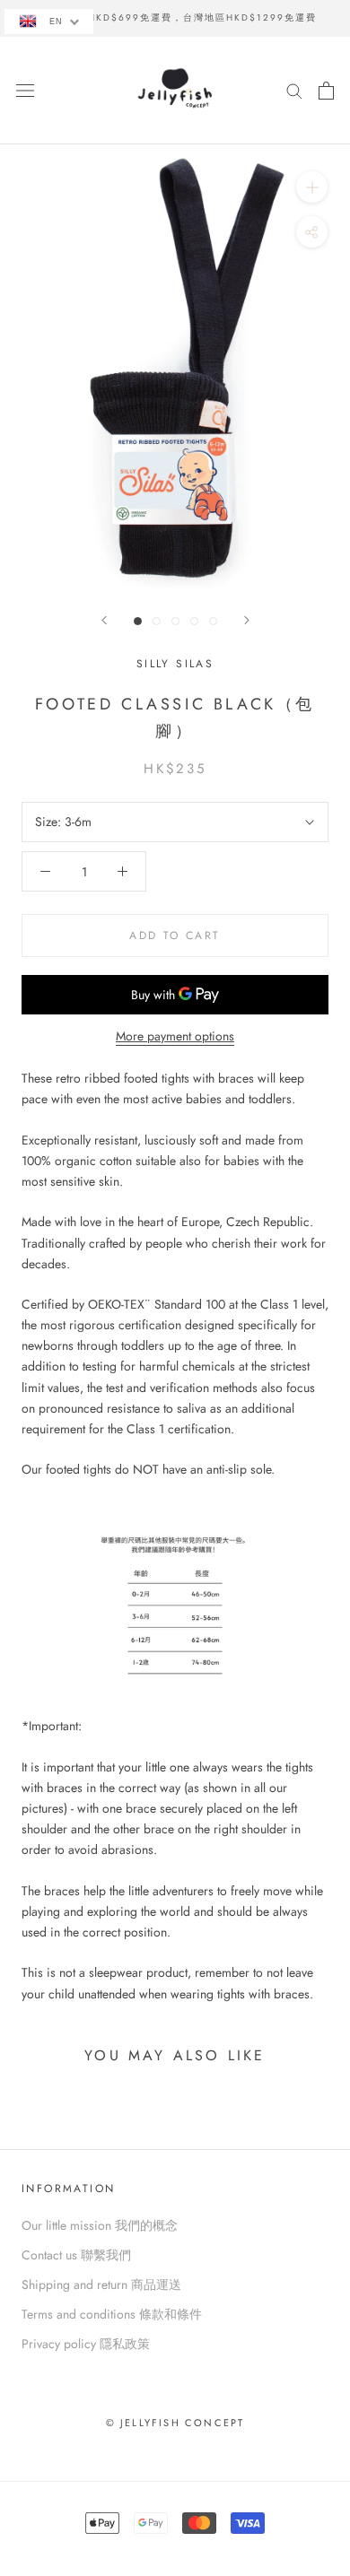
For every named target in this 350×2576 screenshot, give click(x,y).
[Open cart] (326, 91)
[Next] (247, 620)
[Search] (294, 90)
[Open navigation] (25, 91)
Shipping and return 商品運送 (101, 2284)
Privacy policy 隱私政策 (86, 2344)
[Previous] (104, 620)
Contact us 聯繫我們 (76, 2255)
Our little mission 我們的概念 (100, 2225)
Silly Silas (175, 664)
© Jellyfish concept (175, 2423)
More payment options (175, 1036)
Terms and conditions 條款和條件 (112, 2314)
